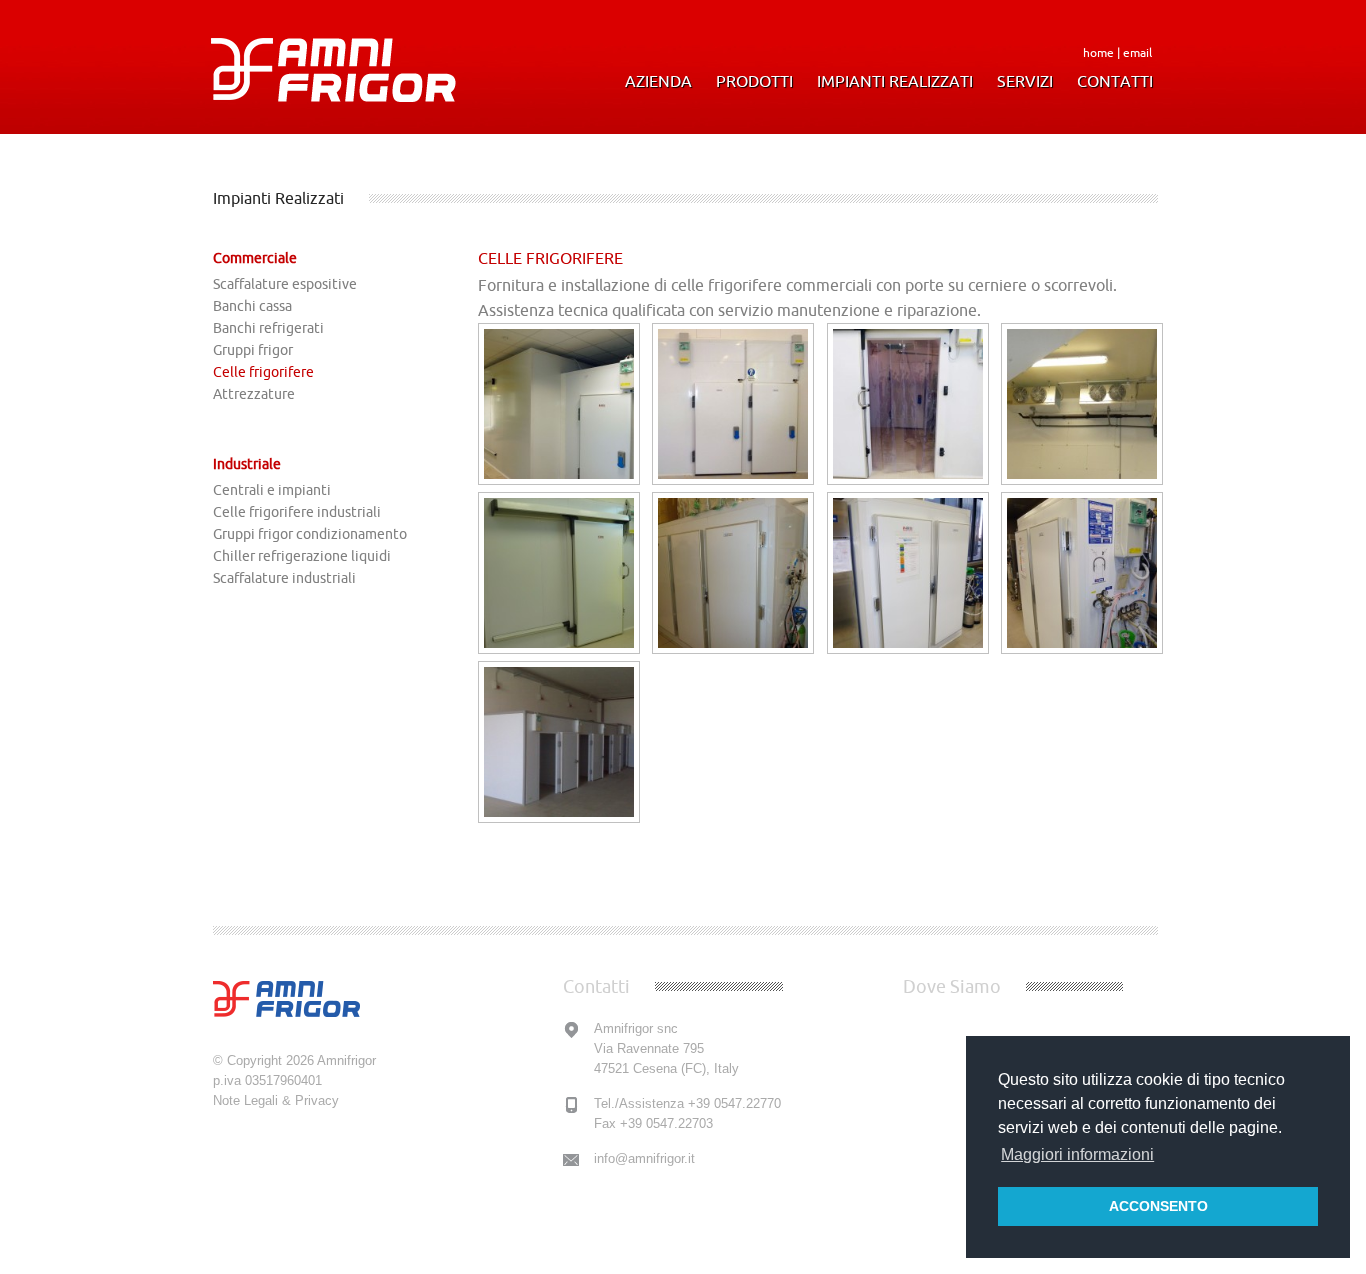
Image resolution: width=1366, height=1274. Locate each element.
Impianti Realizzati (895, 81)
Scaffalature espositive (285, 284)
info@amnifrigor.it (644, 1158)
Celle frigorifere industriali (297, 512)
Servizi (1025, 81)
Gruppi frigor (253, 350)
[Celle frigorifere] (559, 479)
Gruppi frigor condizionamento (310, 534)
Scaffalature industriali (284, 578)
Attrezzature (254, 394)
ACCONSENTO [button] (1158, 1206)
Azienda (658, 81)
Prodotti (754, 81)
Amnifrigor (346, 1060)
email (1137, 52)
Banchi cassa (252, 306)
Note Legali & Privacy (276, 1100)
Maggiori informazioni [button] (1077, 1154)
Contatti (1115, 81)
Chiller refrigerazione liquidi (302, 556)
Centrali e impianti (272, 490)
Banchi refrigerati (268, 328)
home (1098, 52)
